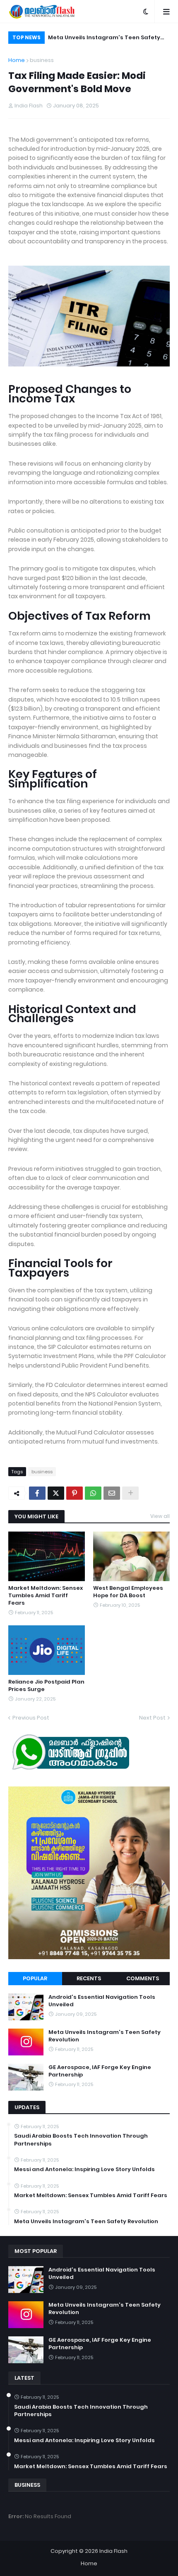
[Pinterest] (75, 1493)
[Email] (112, 1493)
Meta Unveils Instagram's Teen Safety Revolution (104, 39)
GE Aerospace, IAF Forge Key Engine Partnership (100, 2071)
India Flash (113, 2551)
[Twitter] (56, 1493)
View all (160, 1516)
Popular (35, 1978)
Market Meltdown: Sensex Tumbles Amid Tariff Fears (46, 1596)
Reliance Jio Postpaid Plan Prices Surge (46, 1686)
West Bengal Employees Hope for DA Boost (128, 1592)
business (42, 60)
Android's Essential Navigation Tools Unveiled (102, 2001)
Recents (89, 1978)
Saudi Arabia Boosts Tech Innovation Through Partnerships (81, 2140)
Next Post (152, 1718)
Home (17, 60)
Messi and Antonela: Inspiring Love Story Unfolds (84, 2169)
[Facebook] (37, 1493)
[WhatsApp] (93, 1493)
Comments (143, 1978)
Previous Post (31, 1718)
